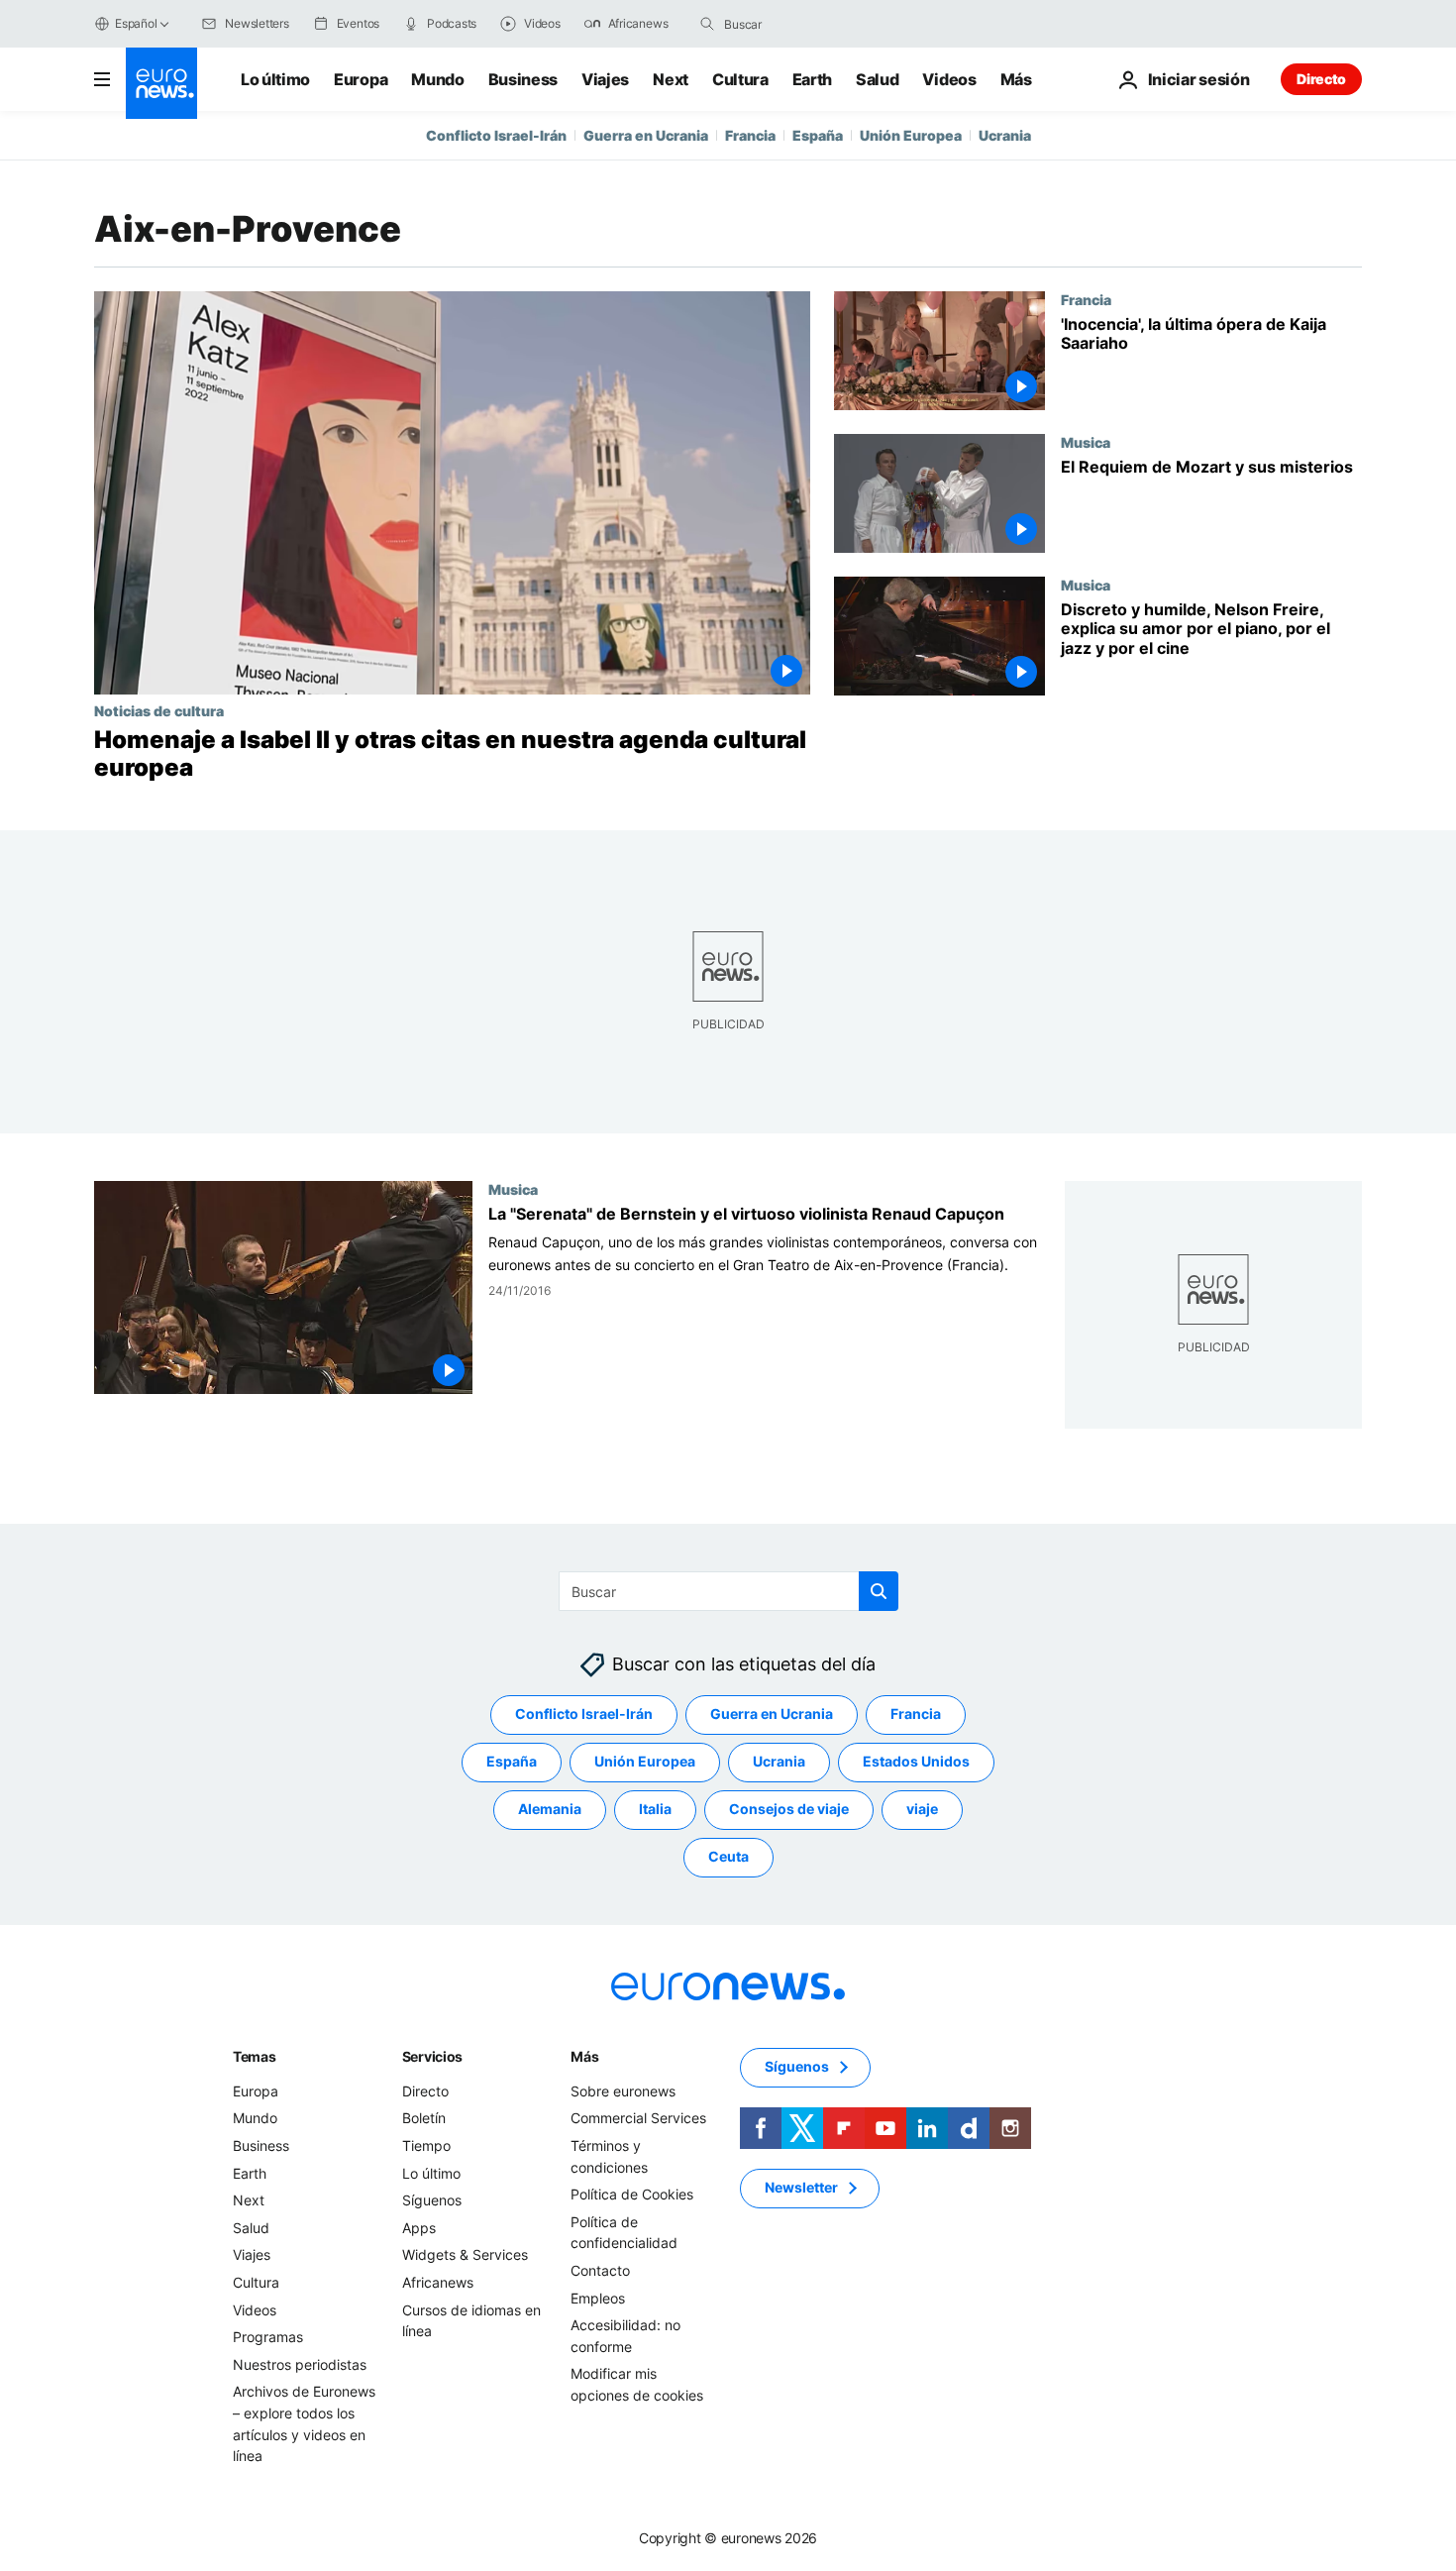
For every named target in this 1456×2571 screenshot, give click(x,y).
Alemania (550, 1810)
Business (523, 79)
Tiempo (426, 2145)
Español (136, 23)
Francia (750, 135)
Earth (812, 79)
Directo (1321, 79)
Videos (949, 79)
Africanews (438, 2282)
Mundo (437, 79)
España (818, 135)
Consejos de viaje (789, 1810)
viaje (922, 1810)
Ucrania (1005, 135)
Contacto (600, 2270)
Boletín (424, 2119)
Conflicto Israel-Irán (496, 135)
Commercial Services (638, 2119)
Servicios (432, 2056)
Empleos (598, 2298)
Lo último (275, 79)
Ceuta (728, 1857)
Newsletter (801, 2188)
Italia (655, 1810)
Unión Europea (911, 135)
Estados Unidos (916, 1762)
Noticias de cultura (159, 710)
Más (584, 2056)
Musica (1086, 442)
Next (671, 79)
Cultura (740, 79)
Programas (268, 2337)
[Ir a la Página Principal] (161, 83)
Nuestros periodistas (300, 2364)
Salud (877, 79)
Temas (255, 2056)
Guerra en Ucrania (646, 135)
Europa (361, 79)
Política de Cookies (632, 2194)
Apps (419, 2228)
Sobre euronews (623, 2091)
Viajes (605, 79)
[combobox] (807, 24)
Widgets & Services (465, 2255)
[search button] (707, 24)
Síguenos (432, 2200)
